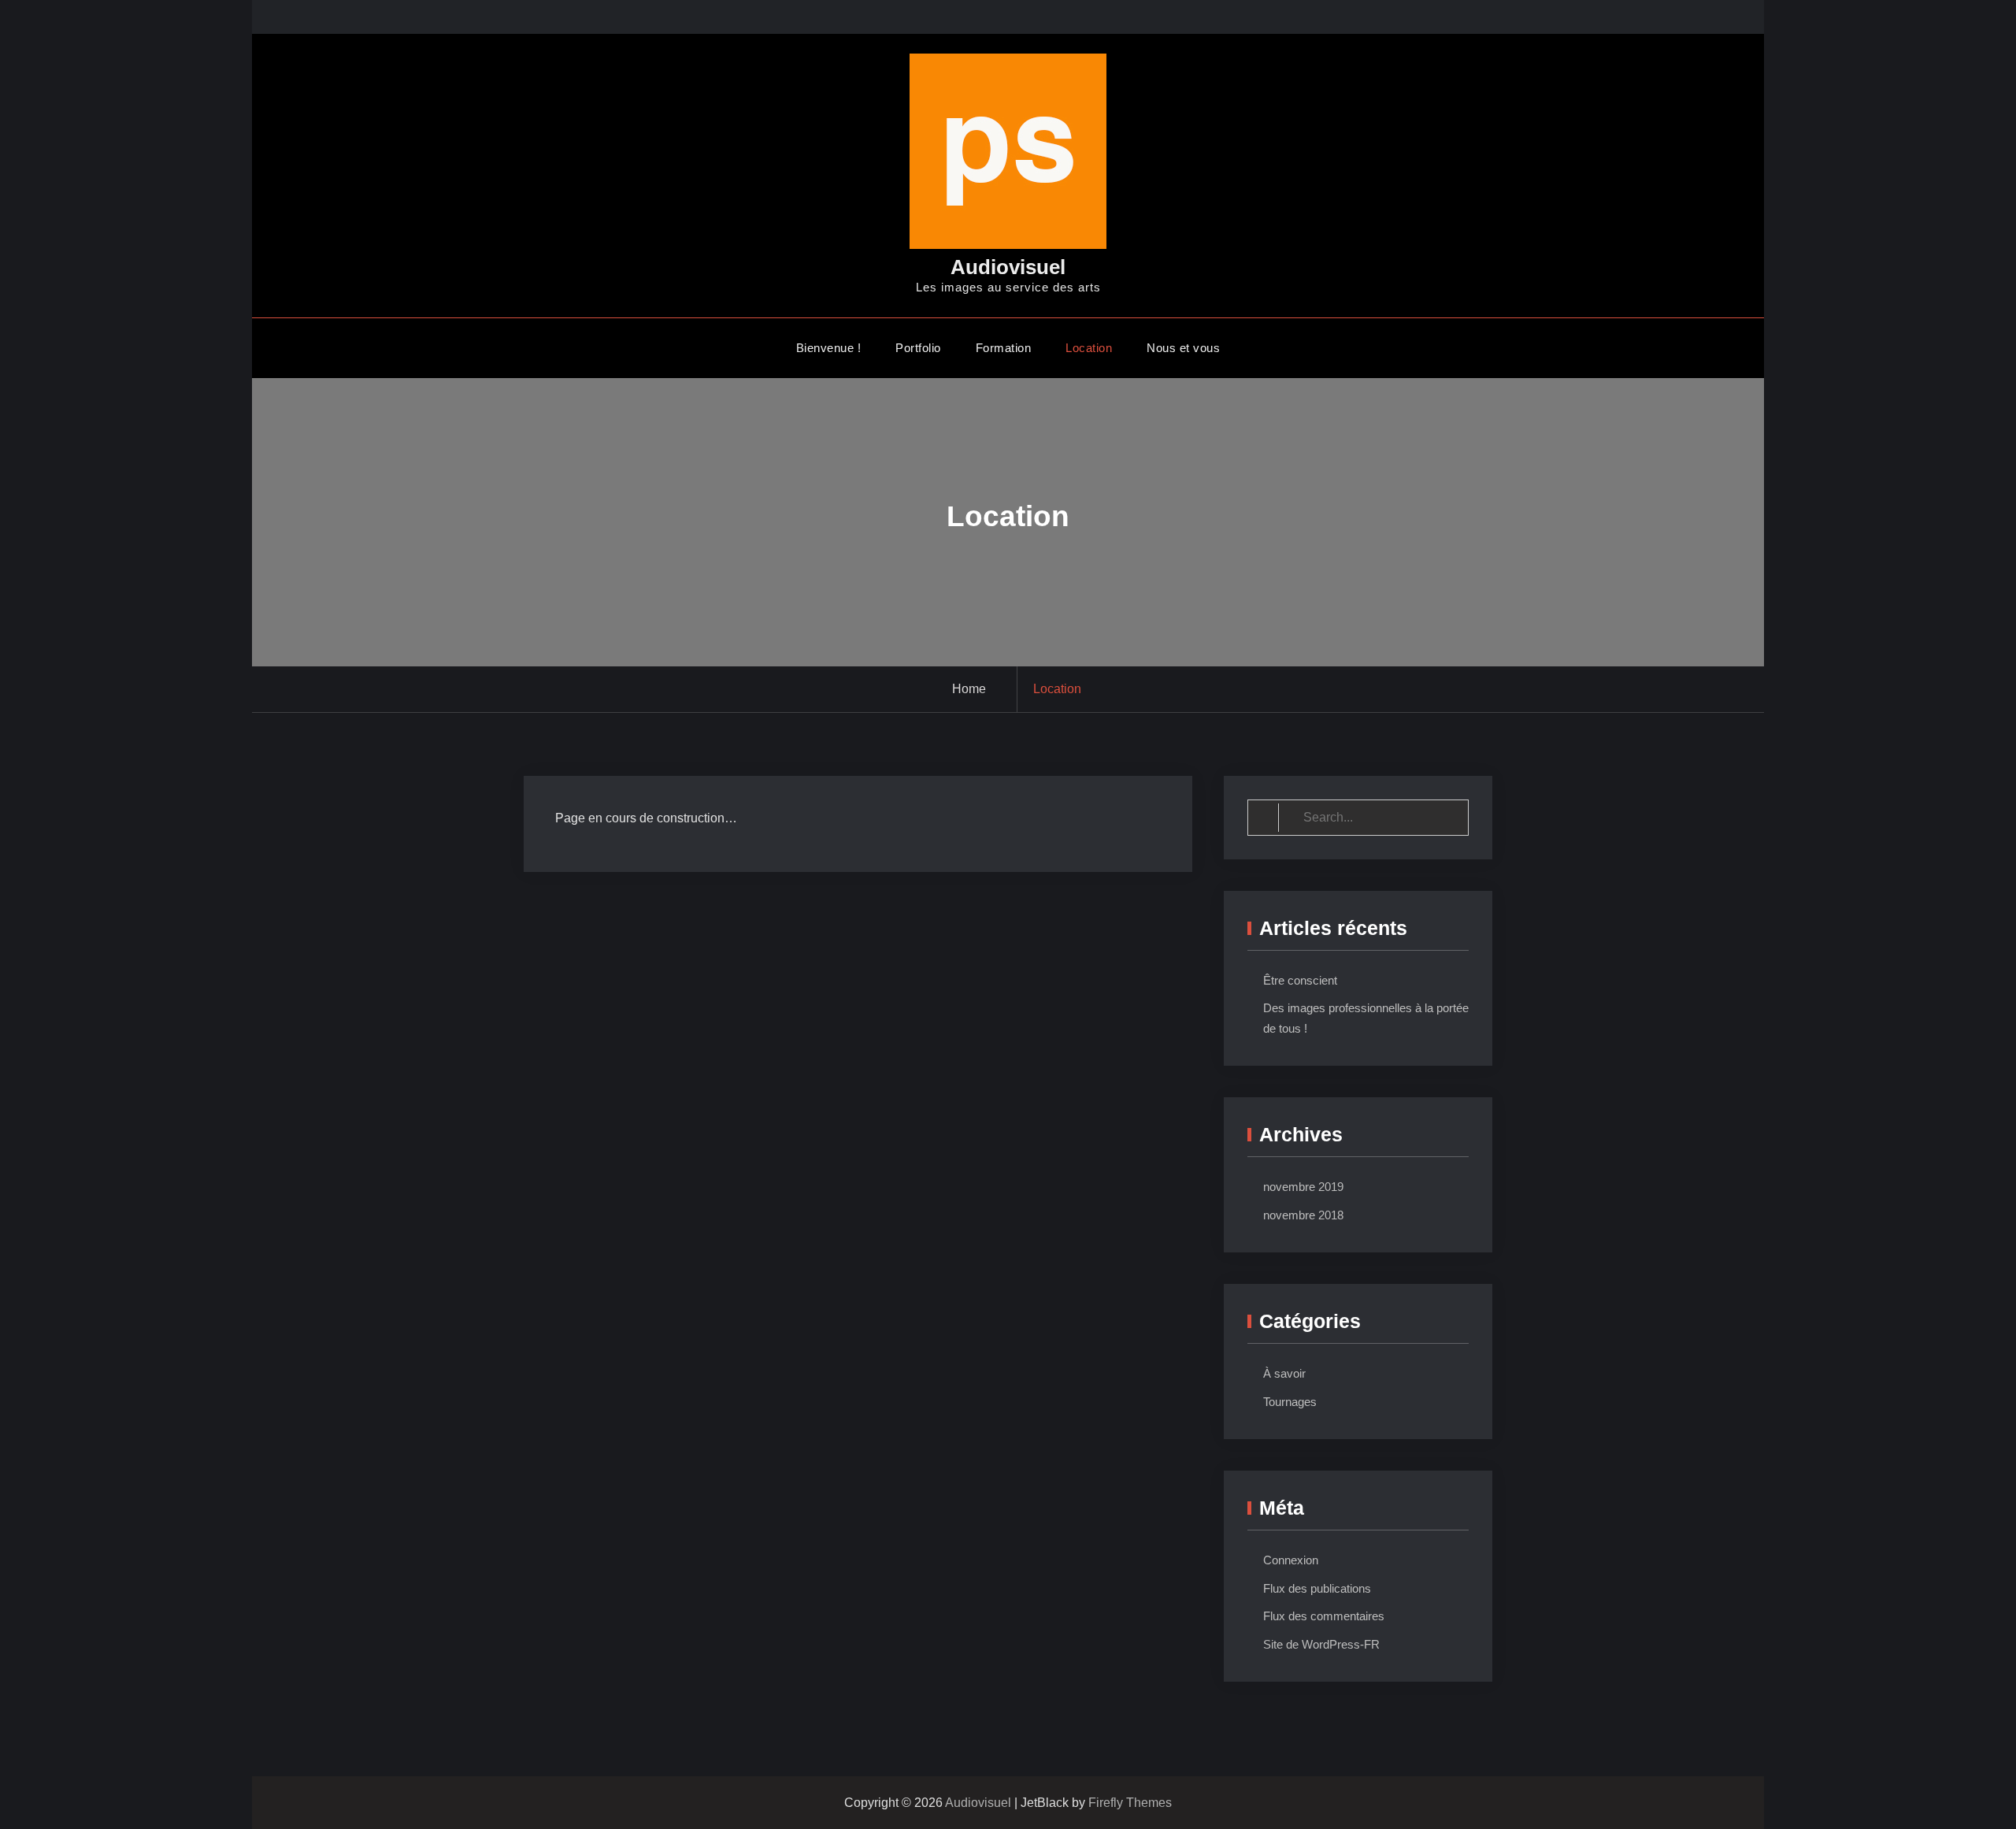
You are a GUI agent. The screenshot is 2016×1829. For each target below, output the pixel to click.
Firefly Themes (1130, 1803)
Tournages (1290, 1402)
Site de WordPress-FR (1321, 1644)
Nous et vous (1183, 348)
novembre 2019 (1303, 1187)
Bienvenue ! (829, 348)
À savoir (1284, 1373)
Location (1089, 348)
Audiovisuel (1008, 267)
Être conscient (1300, 980)
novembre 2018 (1303, 1215)
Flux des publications (1317, 1588)
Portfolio (918, 348)
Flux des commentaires (1324, 1616)
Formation (1004, 348)
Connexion (1291, 1560)
